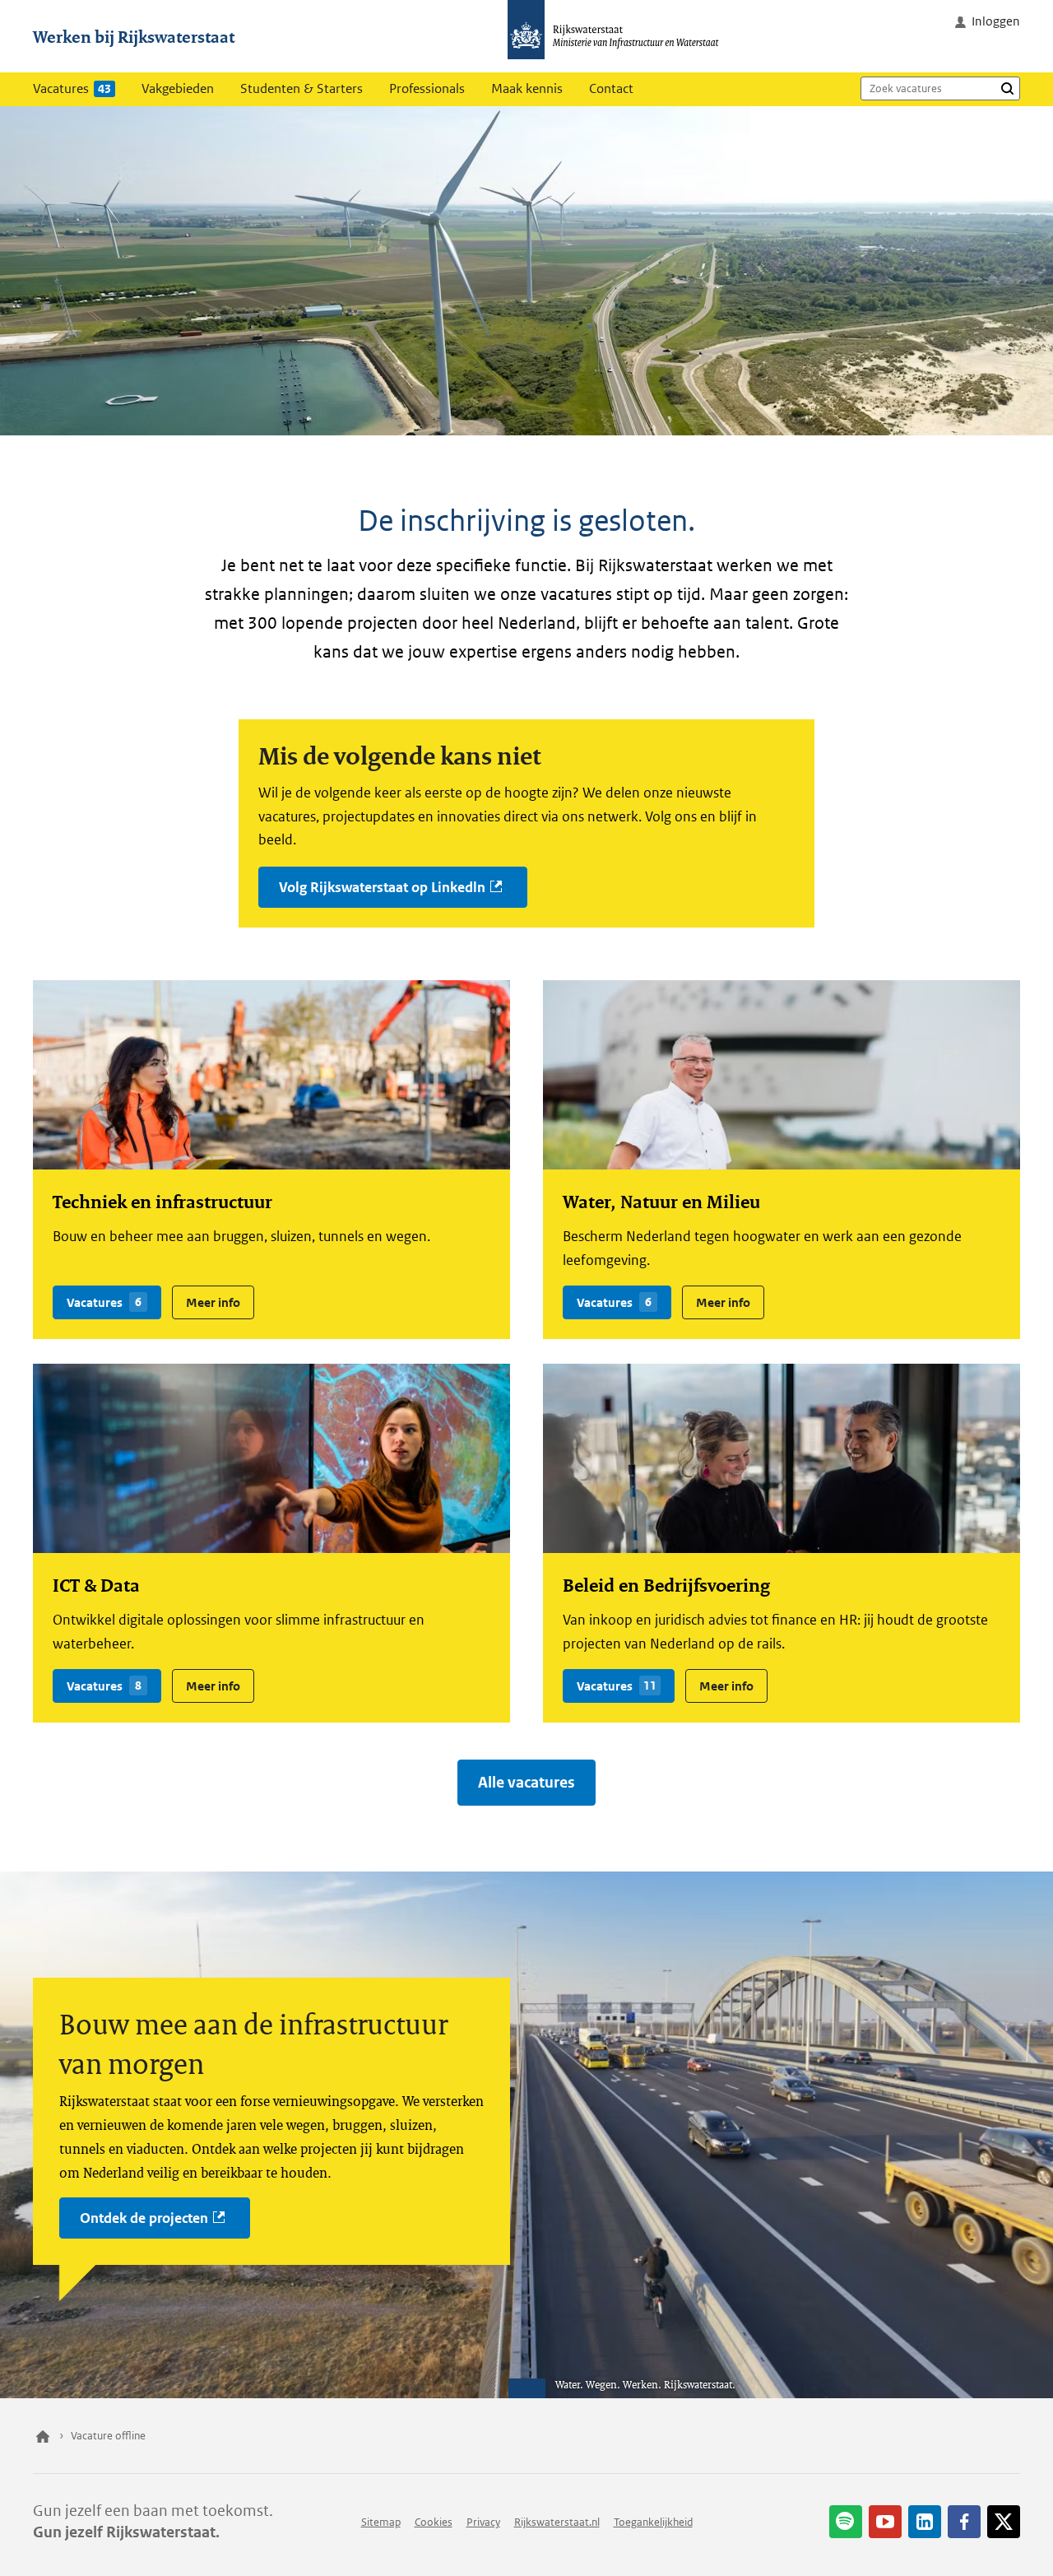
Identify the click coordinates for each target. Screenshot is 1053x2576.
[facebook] (964, 2522)
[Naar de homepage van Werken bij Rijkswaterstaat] (619, 36)
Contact (611, 88)
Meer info (206, 1298)
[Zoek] (1007, 88)
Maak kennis (527, 88)
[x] (1004, 2522)
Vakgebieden (178, 88)
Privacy (483, 2522)
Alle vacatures (526, 1782)
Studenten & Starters (302, 88)
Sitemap (381, 2522)
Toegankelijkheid (653, 2522)
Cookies (434, 2522)
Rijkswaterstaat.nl (557, 2522)
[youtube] (885, 2522)
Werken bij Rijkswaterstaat (134, 36)
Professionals (427, 88)
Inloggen (996, 21)
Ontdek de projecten (144, 2218)
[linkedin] (925, 2522)
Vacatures (72, 88)
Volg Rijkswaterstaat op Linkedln (382, 887)
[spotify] (846, 2522)
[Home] (43, 2436)
